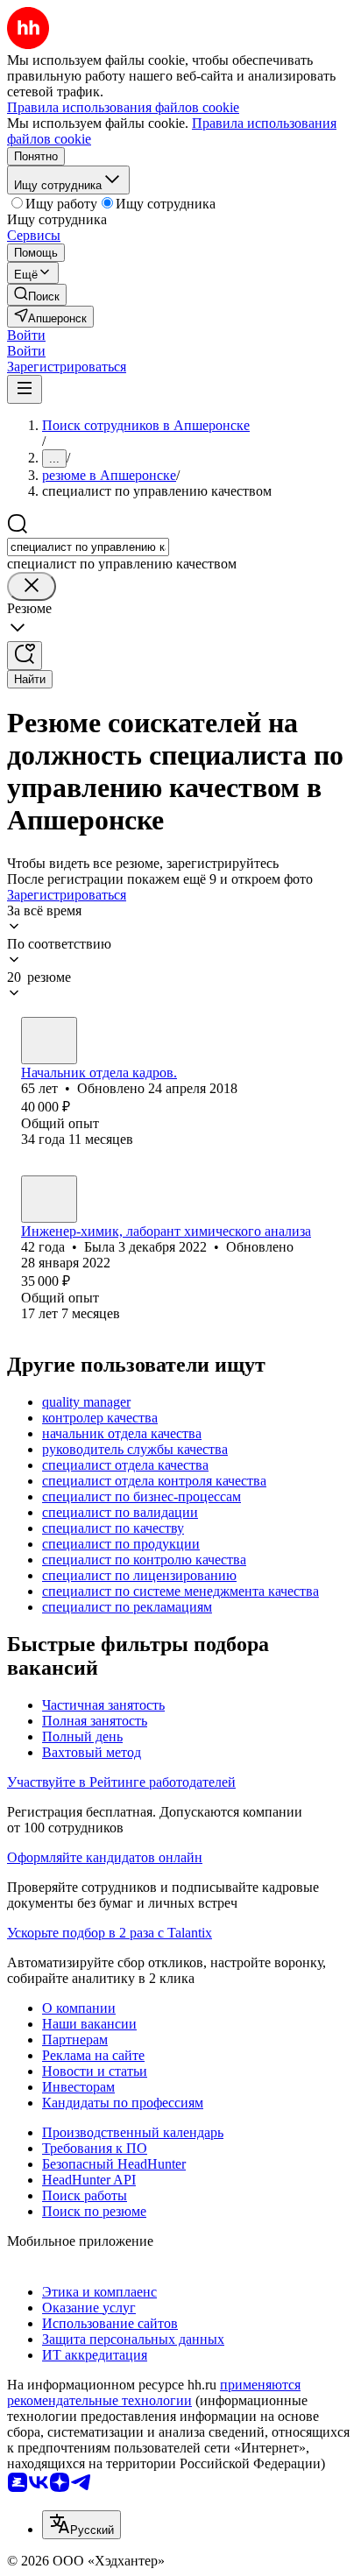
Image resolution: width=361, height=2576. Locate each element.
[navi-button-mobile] (25, 389)
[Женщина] (49, 1041)
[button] (26, 335)
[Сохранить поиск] (25, 656)
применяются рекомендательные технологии (154, 2393)
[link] (37, 295)
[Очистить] (32, 586)
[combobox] (88, 547)
